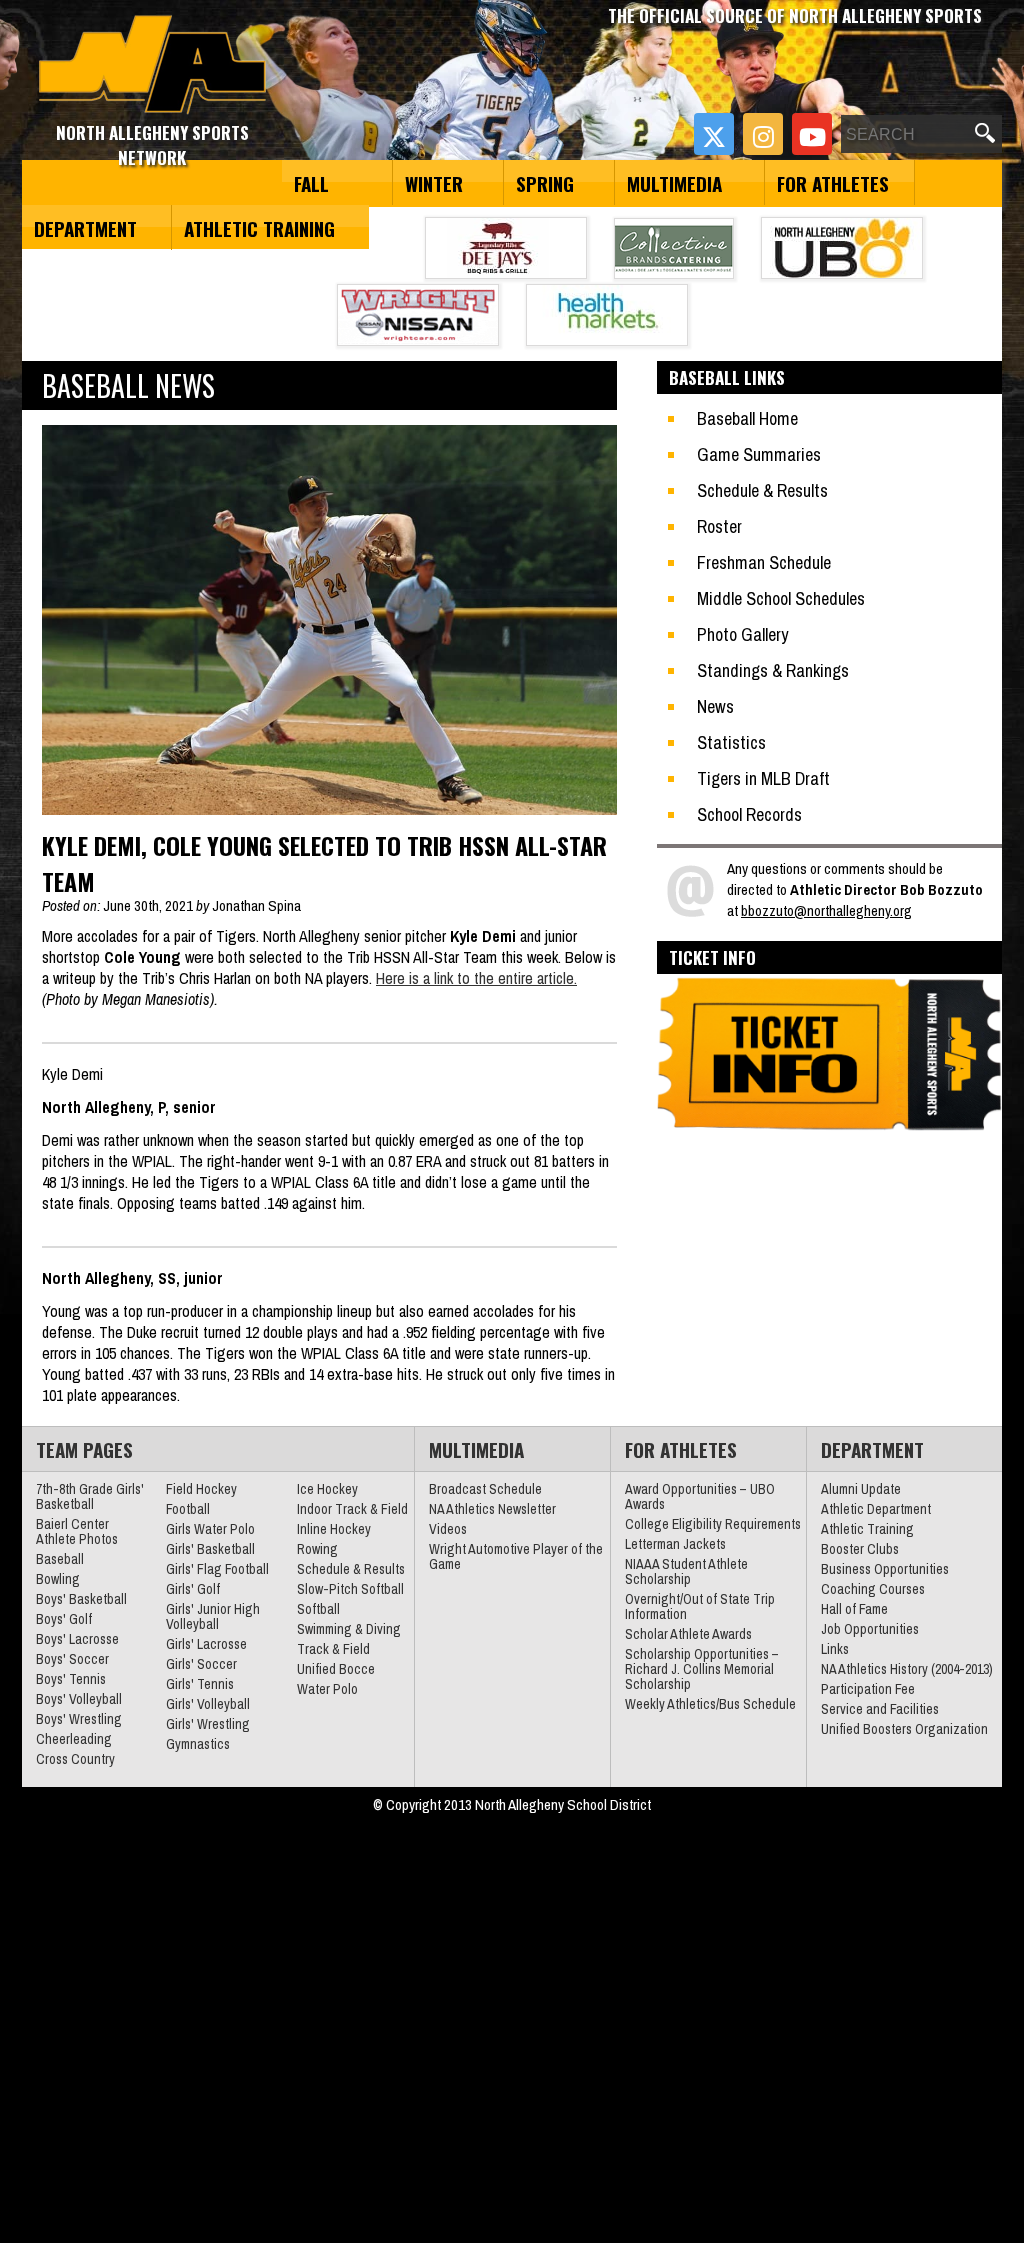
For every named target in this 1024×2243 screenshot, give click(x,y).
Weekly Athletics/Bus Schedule (710, 1704)
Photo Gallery (742, 634)
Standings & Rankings (773, 670)
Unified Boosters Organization (904, 1729)
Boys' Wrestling (79, 1719)
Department (85, 228)
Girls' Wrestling (208, 1724)
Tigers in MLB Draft (763, 778)
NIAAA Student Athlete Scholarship (686, 1571)
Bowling (58, 1579)
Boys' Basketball (81, 1599)
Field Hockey (201, 1489)
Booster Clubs (860, 1549)
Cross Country (75, 1759)
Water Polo (327, 1689)
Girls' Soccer (201, 1664)
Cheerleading (74, 1739)
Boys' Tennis (71, 1679)
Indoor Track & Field (352, 1509)
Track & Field (333, 1649)
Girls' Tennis (200, 1684)
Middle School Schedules (781, 598)
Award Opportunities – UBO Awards (700, 1496)
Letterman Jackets (675, 1544)
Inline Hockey (334, 1529)
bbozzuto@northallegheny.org (826, 910)
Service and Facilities (880, 1709)
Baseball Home (747, 418)
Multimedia (674, 183)
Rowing (317, 1549)
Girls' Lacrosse (206, 1644)
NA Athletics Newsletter (492, 1509)
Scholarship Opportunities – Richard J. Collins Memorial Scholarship (702, 1669)
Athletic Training (259, 228)
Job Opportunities (870, 1629)
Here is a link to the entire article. (476, 978)
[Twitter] (714, 134)
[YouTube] (812, 134)
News (715, 706)
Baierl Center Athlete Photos (77, 1531)
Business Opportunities (885, 1569)
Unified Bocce (336, 1669)
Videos (448, 1529)
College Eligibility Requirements (713, 1524)
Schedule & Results (762, 490)
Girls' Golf (193, 1589)
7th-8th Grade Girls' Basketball (90, 1496)
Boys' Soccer (72, 1659)
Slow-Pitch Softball (350, 1589)
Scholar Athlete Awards (688, 1634)
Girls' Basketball (210, 1549)
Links (835, 1649)
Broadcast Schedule (485, 1489)
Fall (311, 183)
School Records (749, 814)
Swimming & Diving (349, 1629)
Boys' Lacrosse (77, 1639)
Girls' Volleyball (208, 1704)
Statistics (731, 742)
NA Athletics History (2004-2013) (907, 1669)
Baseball (60, 1559)
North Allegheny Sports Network (152, 65)
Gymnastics (198, 1744)
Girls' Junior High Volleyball (213, 1616)
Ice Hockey (327, 1489)
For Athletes (833, 183)
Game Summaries (759, 454)
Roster (719, 526)
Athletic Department (876, 1509)
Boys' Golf (64, 1619)
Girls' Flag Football (217, 1569)
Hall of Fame (854, 1609)
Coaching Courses (873, 1589)
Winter (434, 183)
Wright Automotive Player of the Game (516, 1556)
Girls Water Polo (210, 1529)
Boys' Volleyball (79, 1699)
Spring (545, 183)
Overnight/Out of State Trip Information (700, 1606)
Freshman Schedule (764, 562)
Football (188, 1509)
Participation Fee (868, 1689)
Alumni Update (861, 1489)
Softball (318, 1609)
